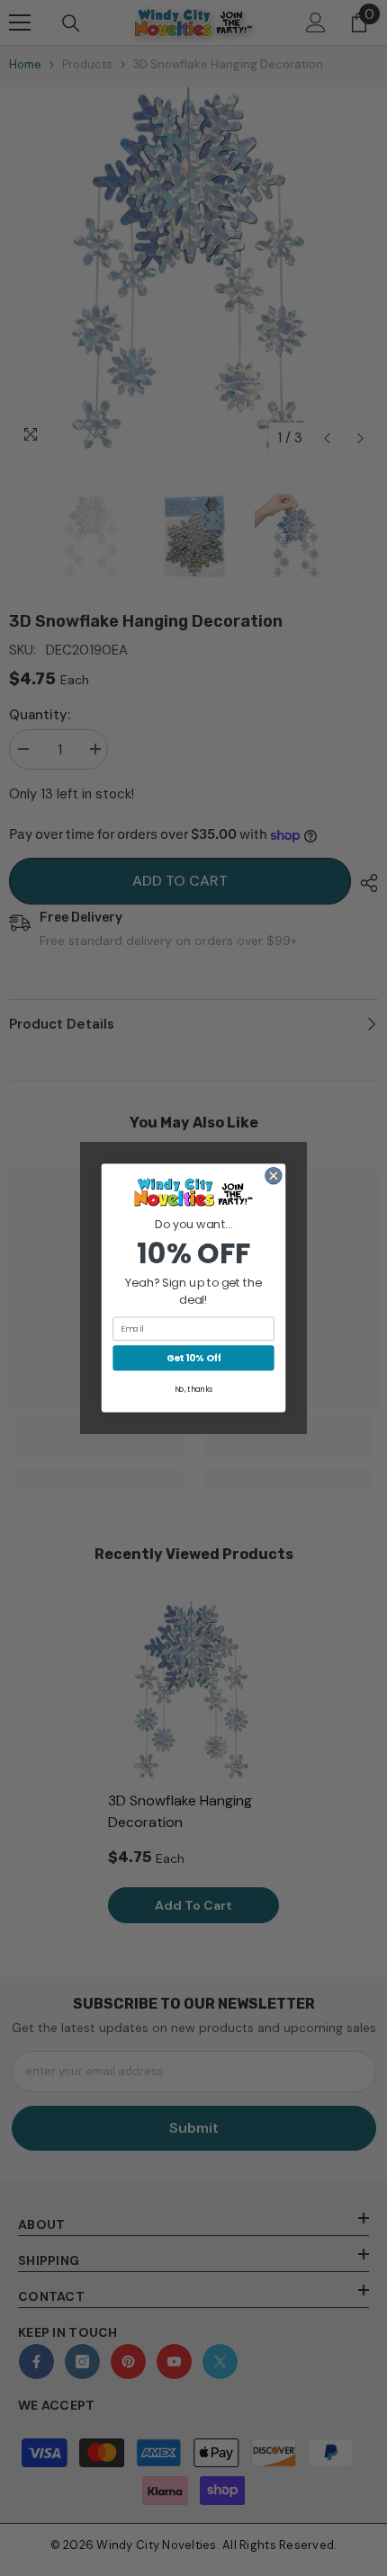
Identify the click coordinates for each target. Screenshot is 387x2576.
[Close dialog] (274, 1176)
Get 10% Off (194, 1358)
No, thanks (194, 1389)
